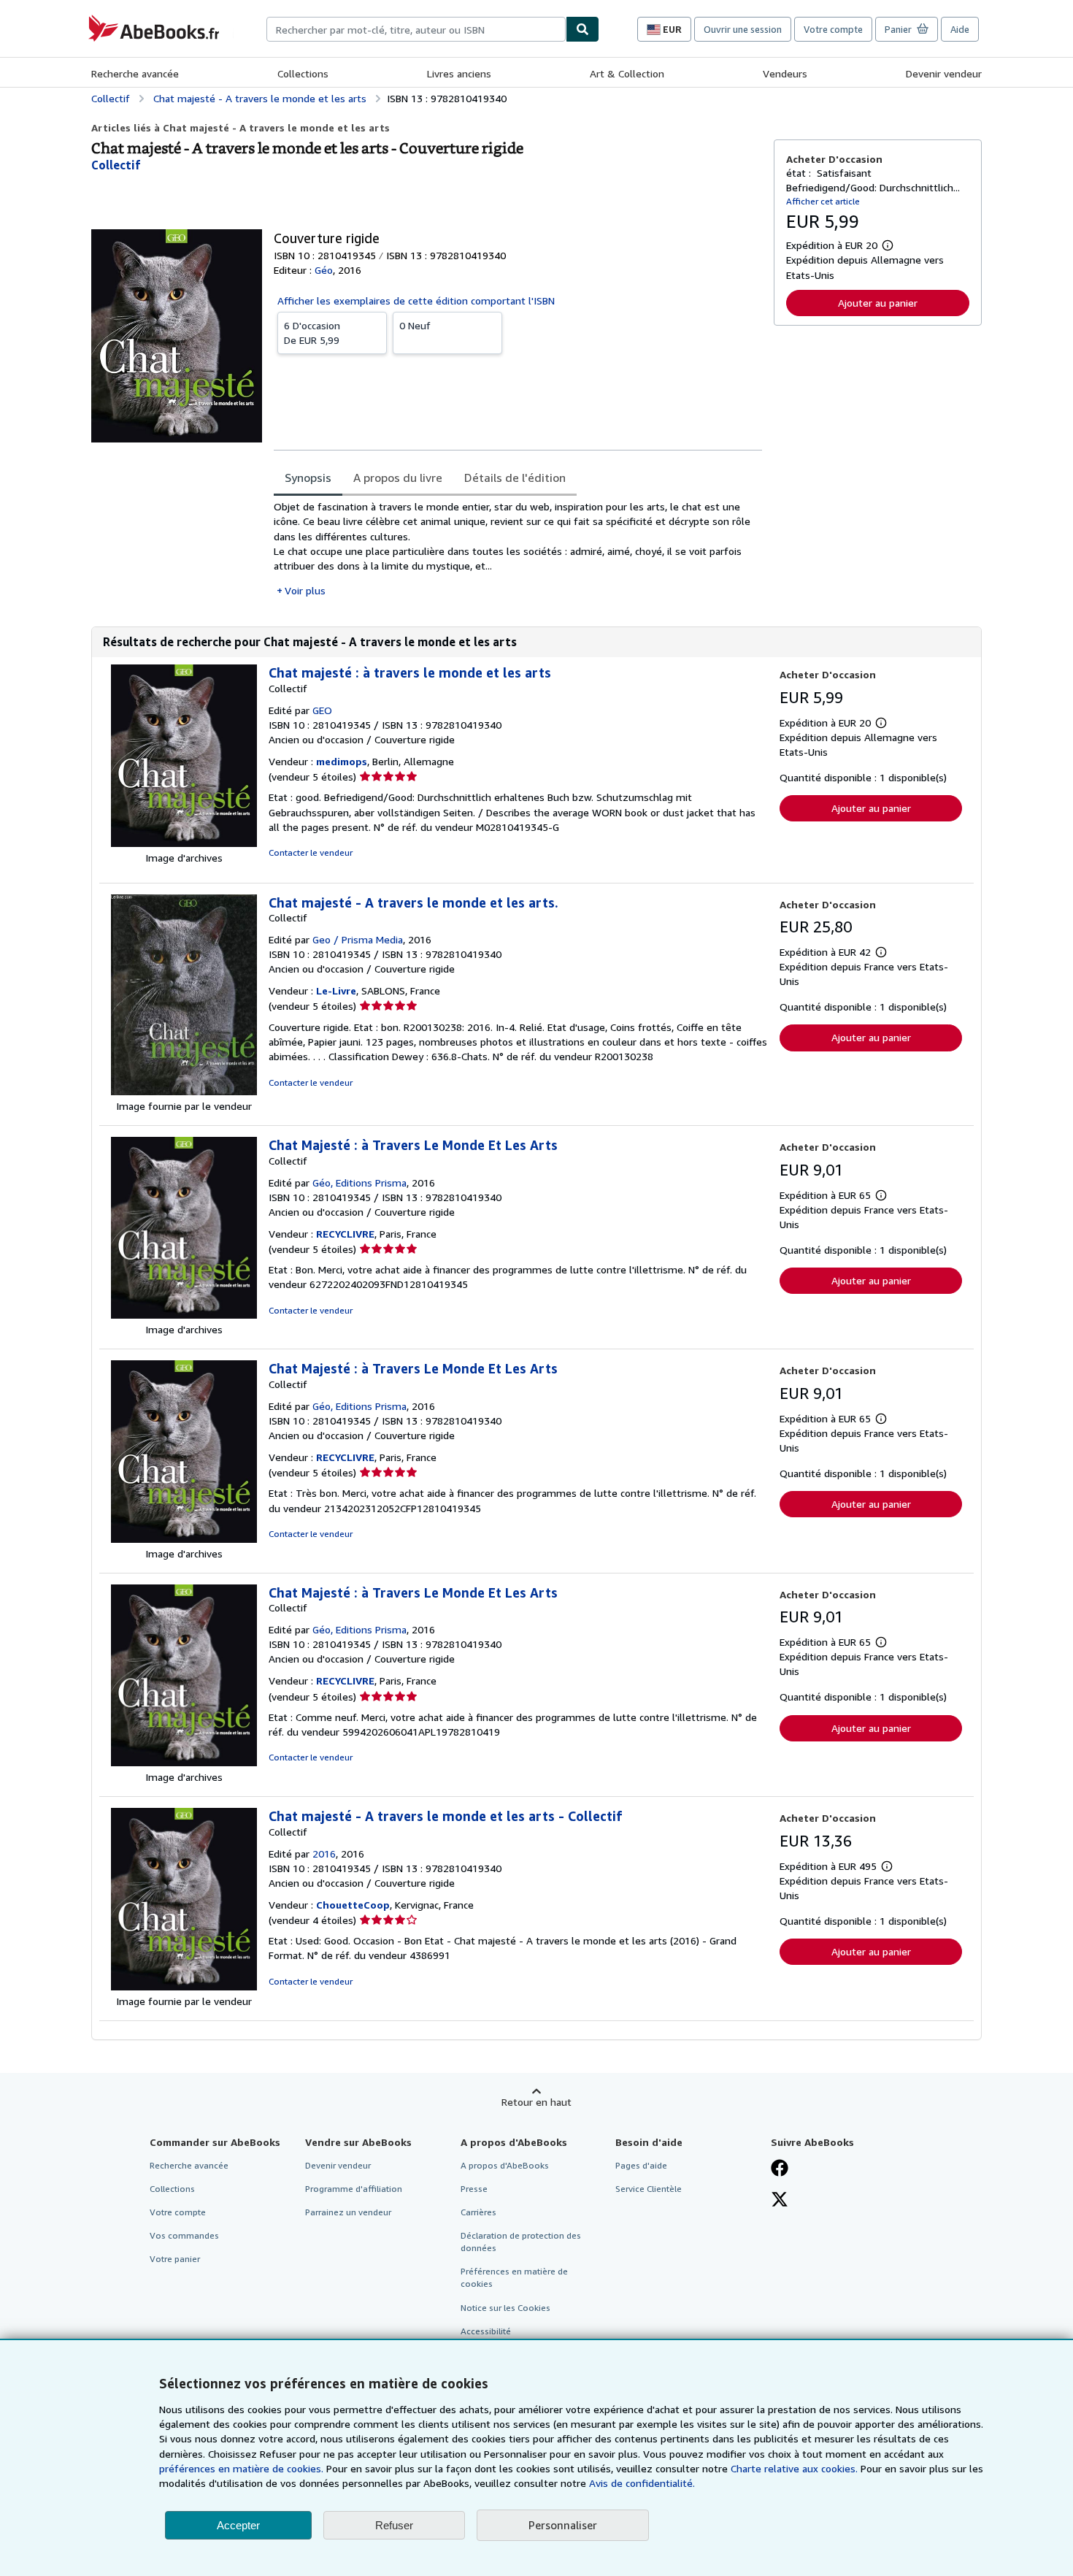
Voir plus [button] (305, 590)
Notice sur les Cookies (505, 2308)
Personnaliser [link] (563, 2525)
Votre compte (833, 29)
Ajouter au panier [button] (878, 303)
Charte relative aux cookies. (796, 2468)
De (312, 333)
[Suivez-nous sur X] (780, 2201)
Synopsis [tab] (308, 478)
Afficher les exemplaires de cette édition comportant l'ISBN (416, 300)
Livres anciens (459, 73)
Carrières (478, 2212)
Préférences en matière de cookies (514, 2277)
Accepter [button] (238, 2525)
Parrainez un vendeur (348, 2212)
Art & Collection (627, 73)
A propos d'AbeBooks (505, 2165)
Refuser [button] (394, 2525)
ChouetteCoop (353, 1905)
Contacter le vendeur (311, 852)
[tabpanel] (518, 549)
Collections (303, 73)
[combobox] (416, 29)
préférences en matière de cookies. (241, 2468)
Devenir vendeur (944, 73)
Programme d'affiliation (354, 2189)
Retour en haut (536, 2102)
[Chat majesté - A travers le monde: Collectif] (184, 1091)
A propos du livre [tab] (398, 478)
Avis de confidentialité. (642, 2483)
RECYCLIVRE (345, 1234)
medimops (342, 761)
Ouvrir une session (743, 29)
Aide (960, 29)
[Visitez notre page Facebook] (780, 2169)
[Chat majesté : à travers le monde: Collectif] (184, 843)
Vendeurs (785, 73)
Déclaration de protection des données (521, 2242)
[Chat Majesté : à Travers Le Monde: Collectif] (184, 1315)
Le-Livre (336, 990)
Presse (474, 2189)
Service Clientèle (649, 2189)
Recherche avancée (135, 73)
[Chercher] (582, 29)
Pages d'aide (641, 2165)
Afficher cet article (823, 201)
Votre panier (175, 2259)
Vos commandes (184, 2235)
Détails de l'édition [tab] (515, 478)
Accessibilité (486, 2331)
